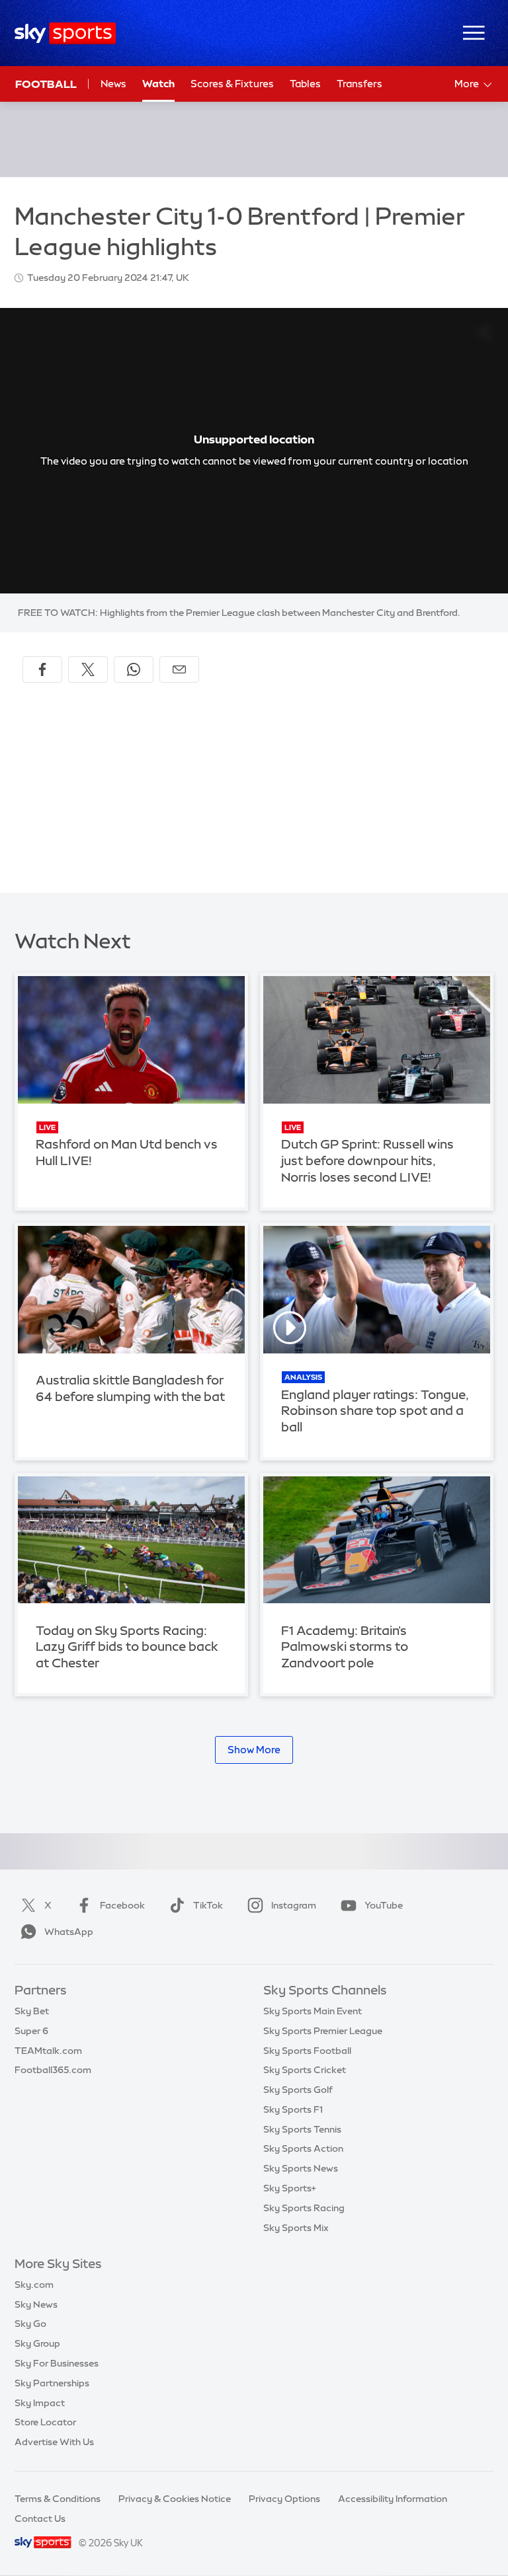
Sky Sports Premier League (323, 2031)
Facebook (122, 1905)
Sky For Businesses (57, 2363)
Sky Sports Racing (304, 2208)
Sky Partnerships (52, 2383)
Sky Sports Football (307, 2051)
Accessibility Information (393, 2499)
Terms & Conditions (58, 2499)
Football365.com (53, 2070)
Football (46, 84)
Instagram (294, 1905)
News (113, 84)
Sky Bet (32, 2011)
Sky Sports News (301, 2168)
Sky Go (30, 2324)
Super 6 (31, 2031)
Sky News (36, 2304)
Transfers (360, 84)
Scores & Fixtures (232, 84)
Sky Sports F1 (293, 2109)
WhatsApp (69, 1932)
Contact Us (40, 2519)
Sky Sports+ (290, 2188)
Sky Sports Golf (298, 2090)
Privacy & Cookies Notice (175, 2499)
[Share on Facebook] (42, 669)
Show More (254, 1750)
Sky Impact (40, 2403)
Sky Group (37, 2343)
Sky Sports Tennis (302, 2129)
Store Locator (45, 2422)
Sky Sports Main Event (313, 2011)
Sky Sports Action (303, 2148)
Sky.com (34, 2285)
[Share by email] (179, 669)
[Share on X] (88, 669)
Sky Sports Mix (296, 2228)
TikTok (208, 1905)
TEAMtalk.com (48, 2051)
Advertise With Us (54, 2442)
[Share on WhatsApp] (134, 669)
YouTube (384, 1905)
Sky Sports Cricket (305, 2070)
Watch (158, 84)
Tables (305, 84)
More (467, 84)
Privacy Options (284, 2499)
